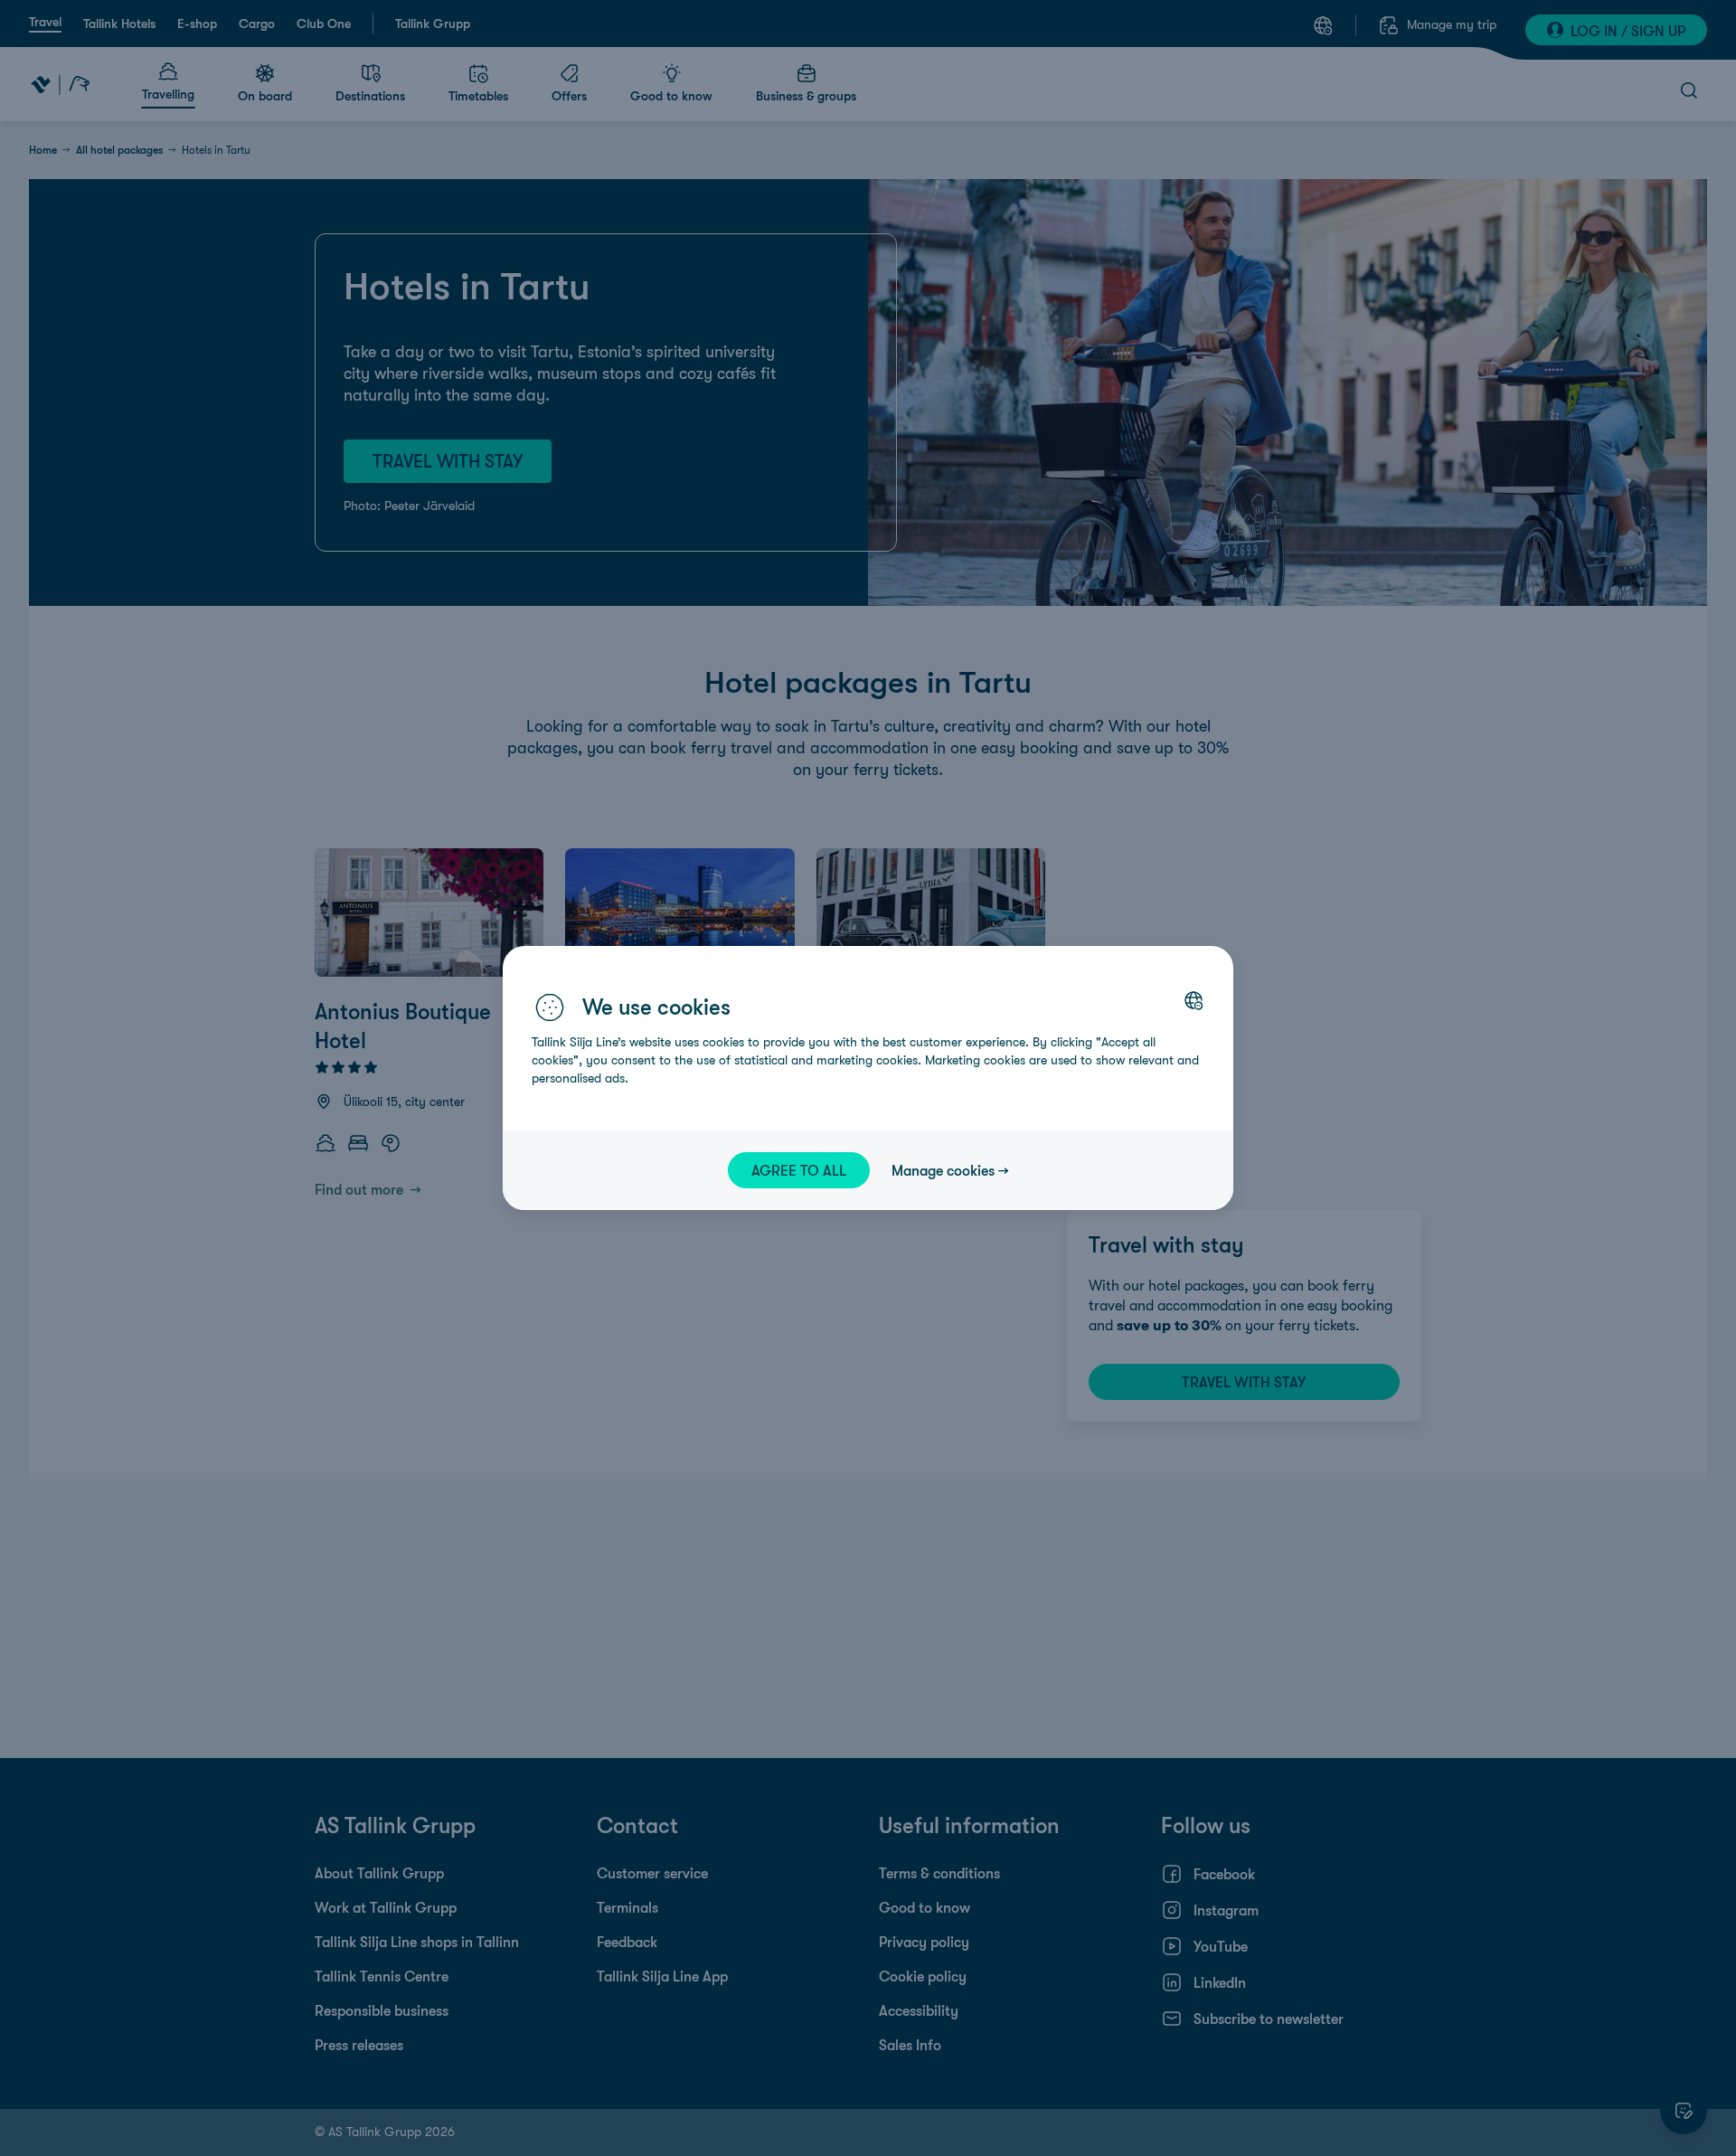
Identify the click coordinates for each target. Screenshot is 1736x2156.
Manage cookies (943, 1170)
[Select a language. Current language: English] (1193, 1000)
